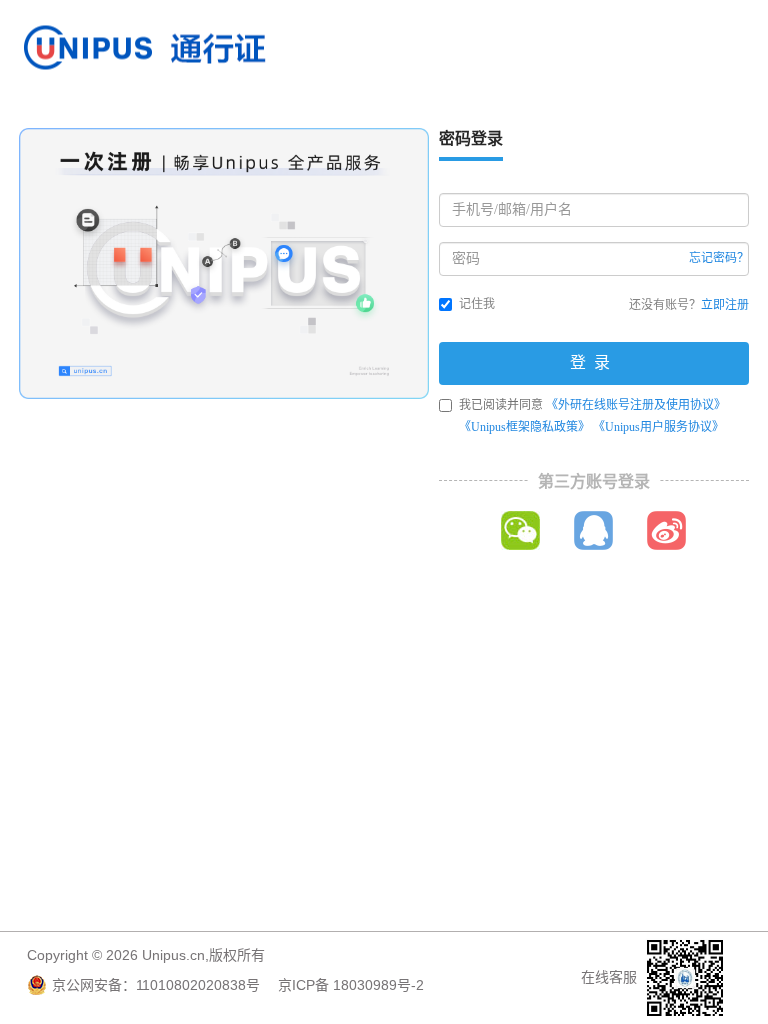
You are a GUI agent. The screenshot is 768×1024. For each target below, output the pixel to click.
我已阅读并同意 (592, 416)
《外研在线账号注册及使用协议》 (636, 405)
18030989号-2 (378, 985)
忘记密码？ (719, 258)
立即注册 (725, 305)
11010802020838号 (198, 985)
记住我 (477, 304)
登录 (594, 362)
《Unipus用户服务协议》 (658, 427)
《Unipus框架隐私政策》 (524, 427)
